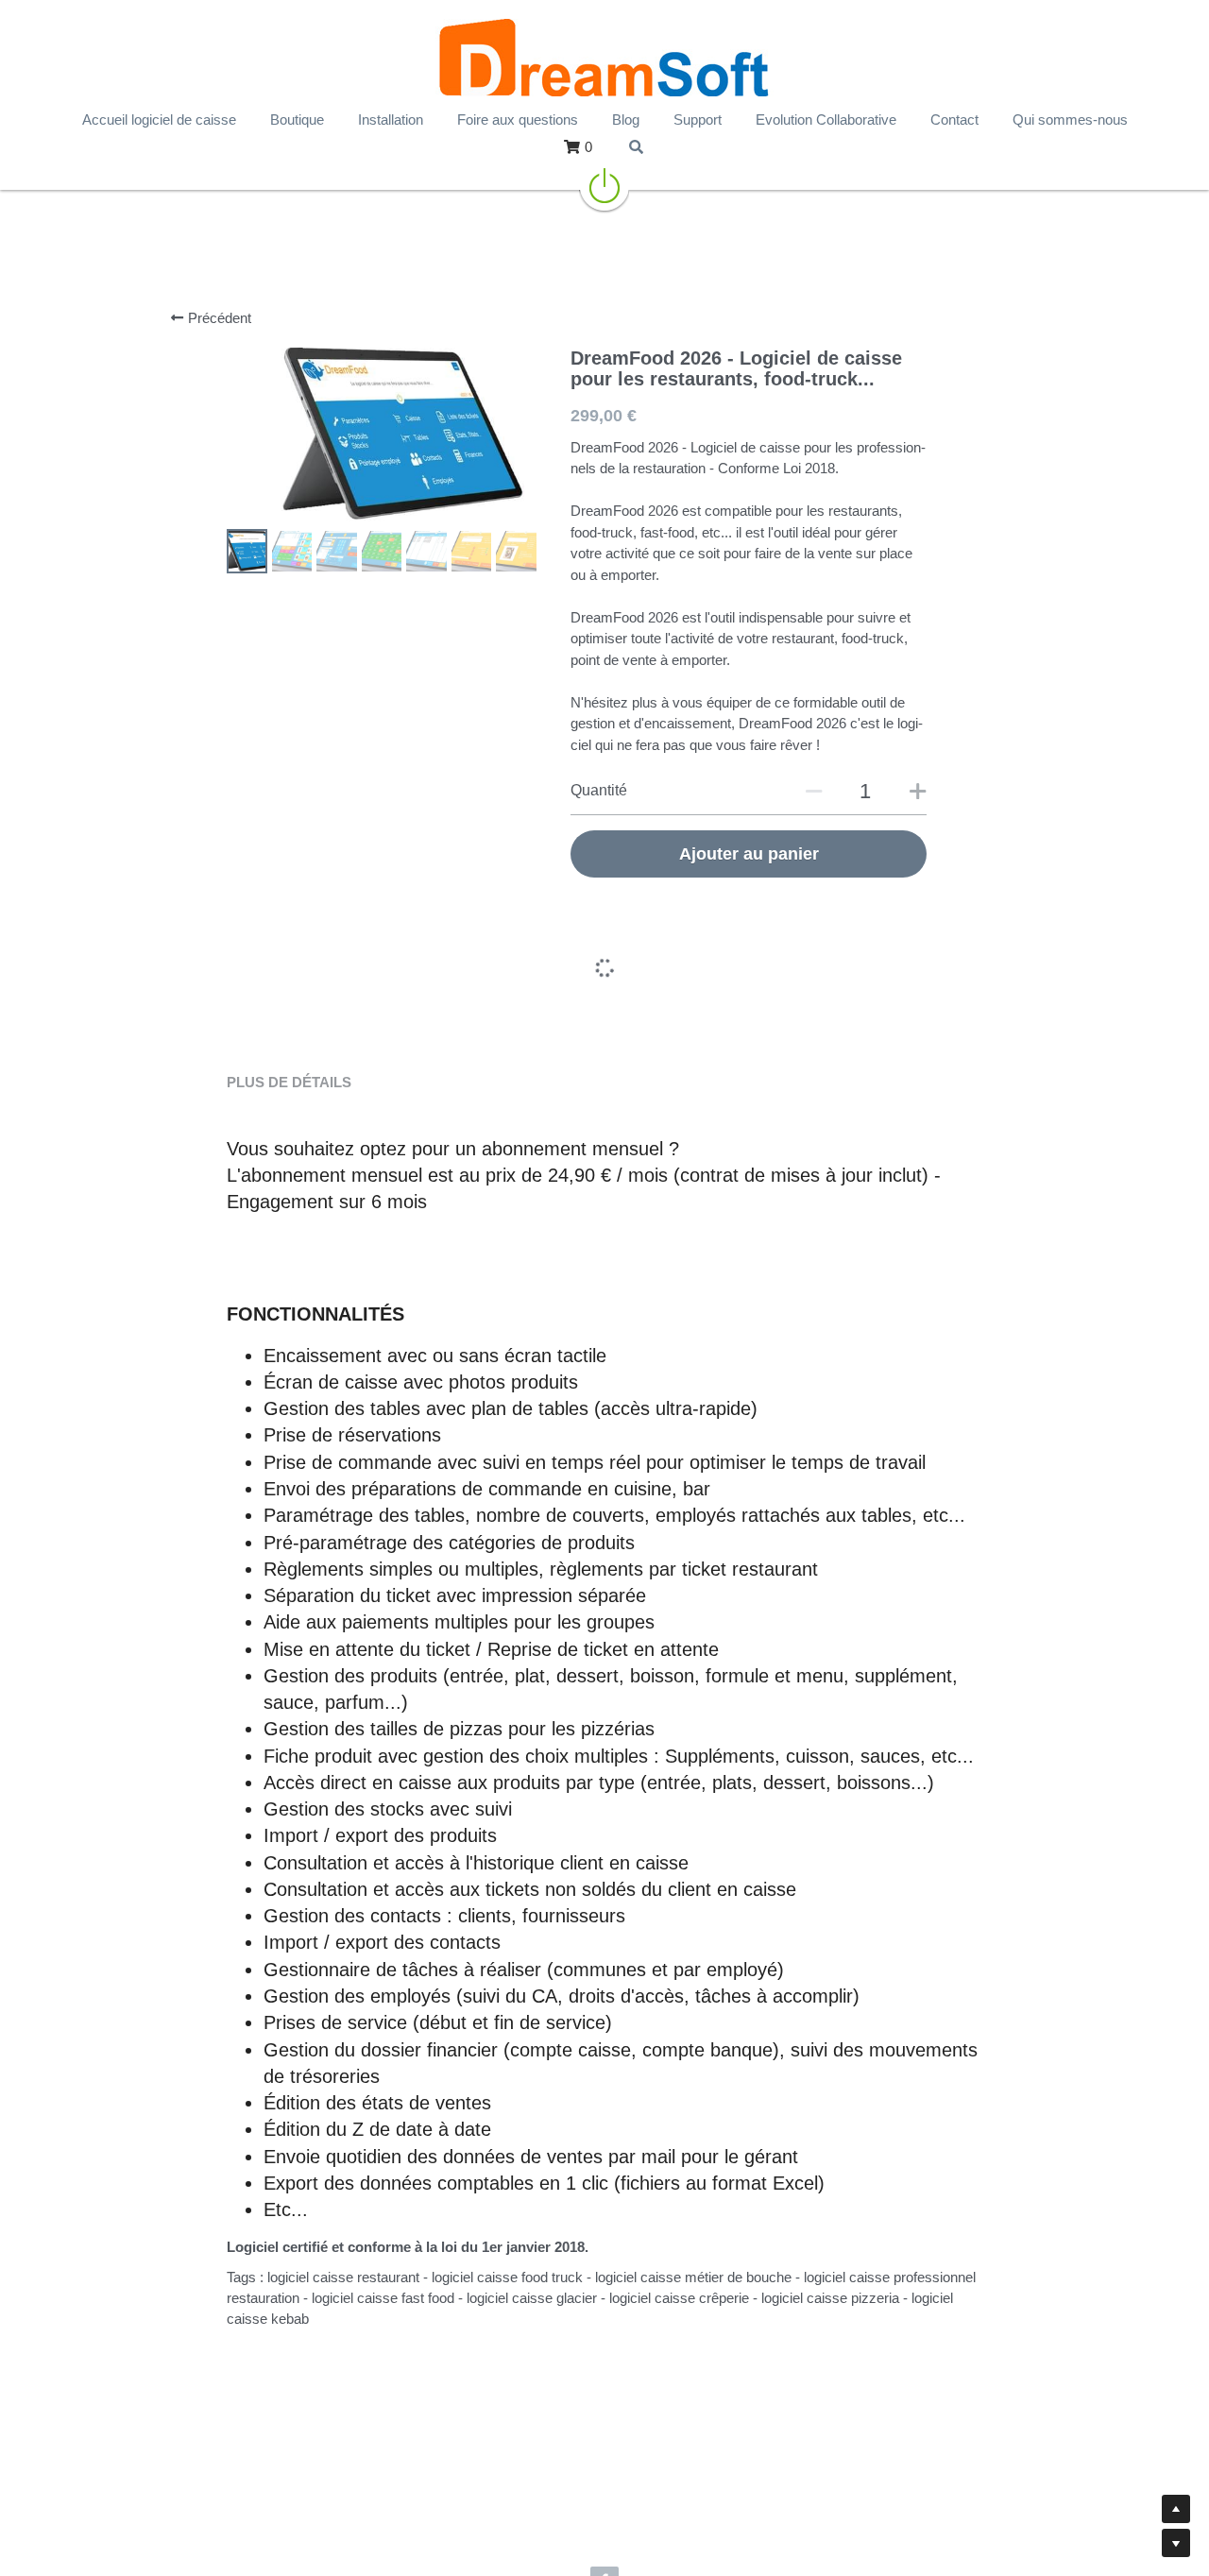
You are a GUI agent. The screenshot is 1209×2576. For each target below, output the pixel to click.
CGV (891, 2513)
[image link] (604, 184)
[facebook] (604, 2467)
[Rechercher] (636, 147)
